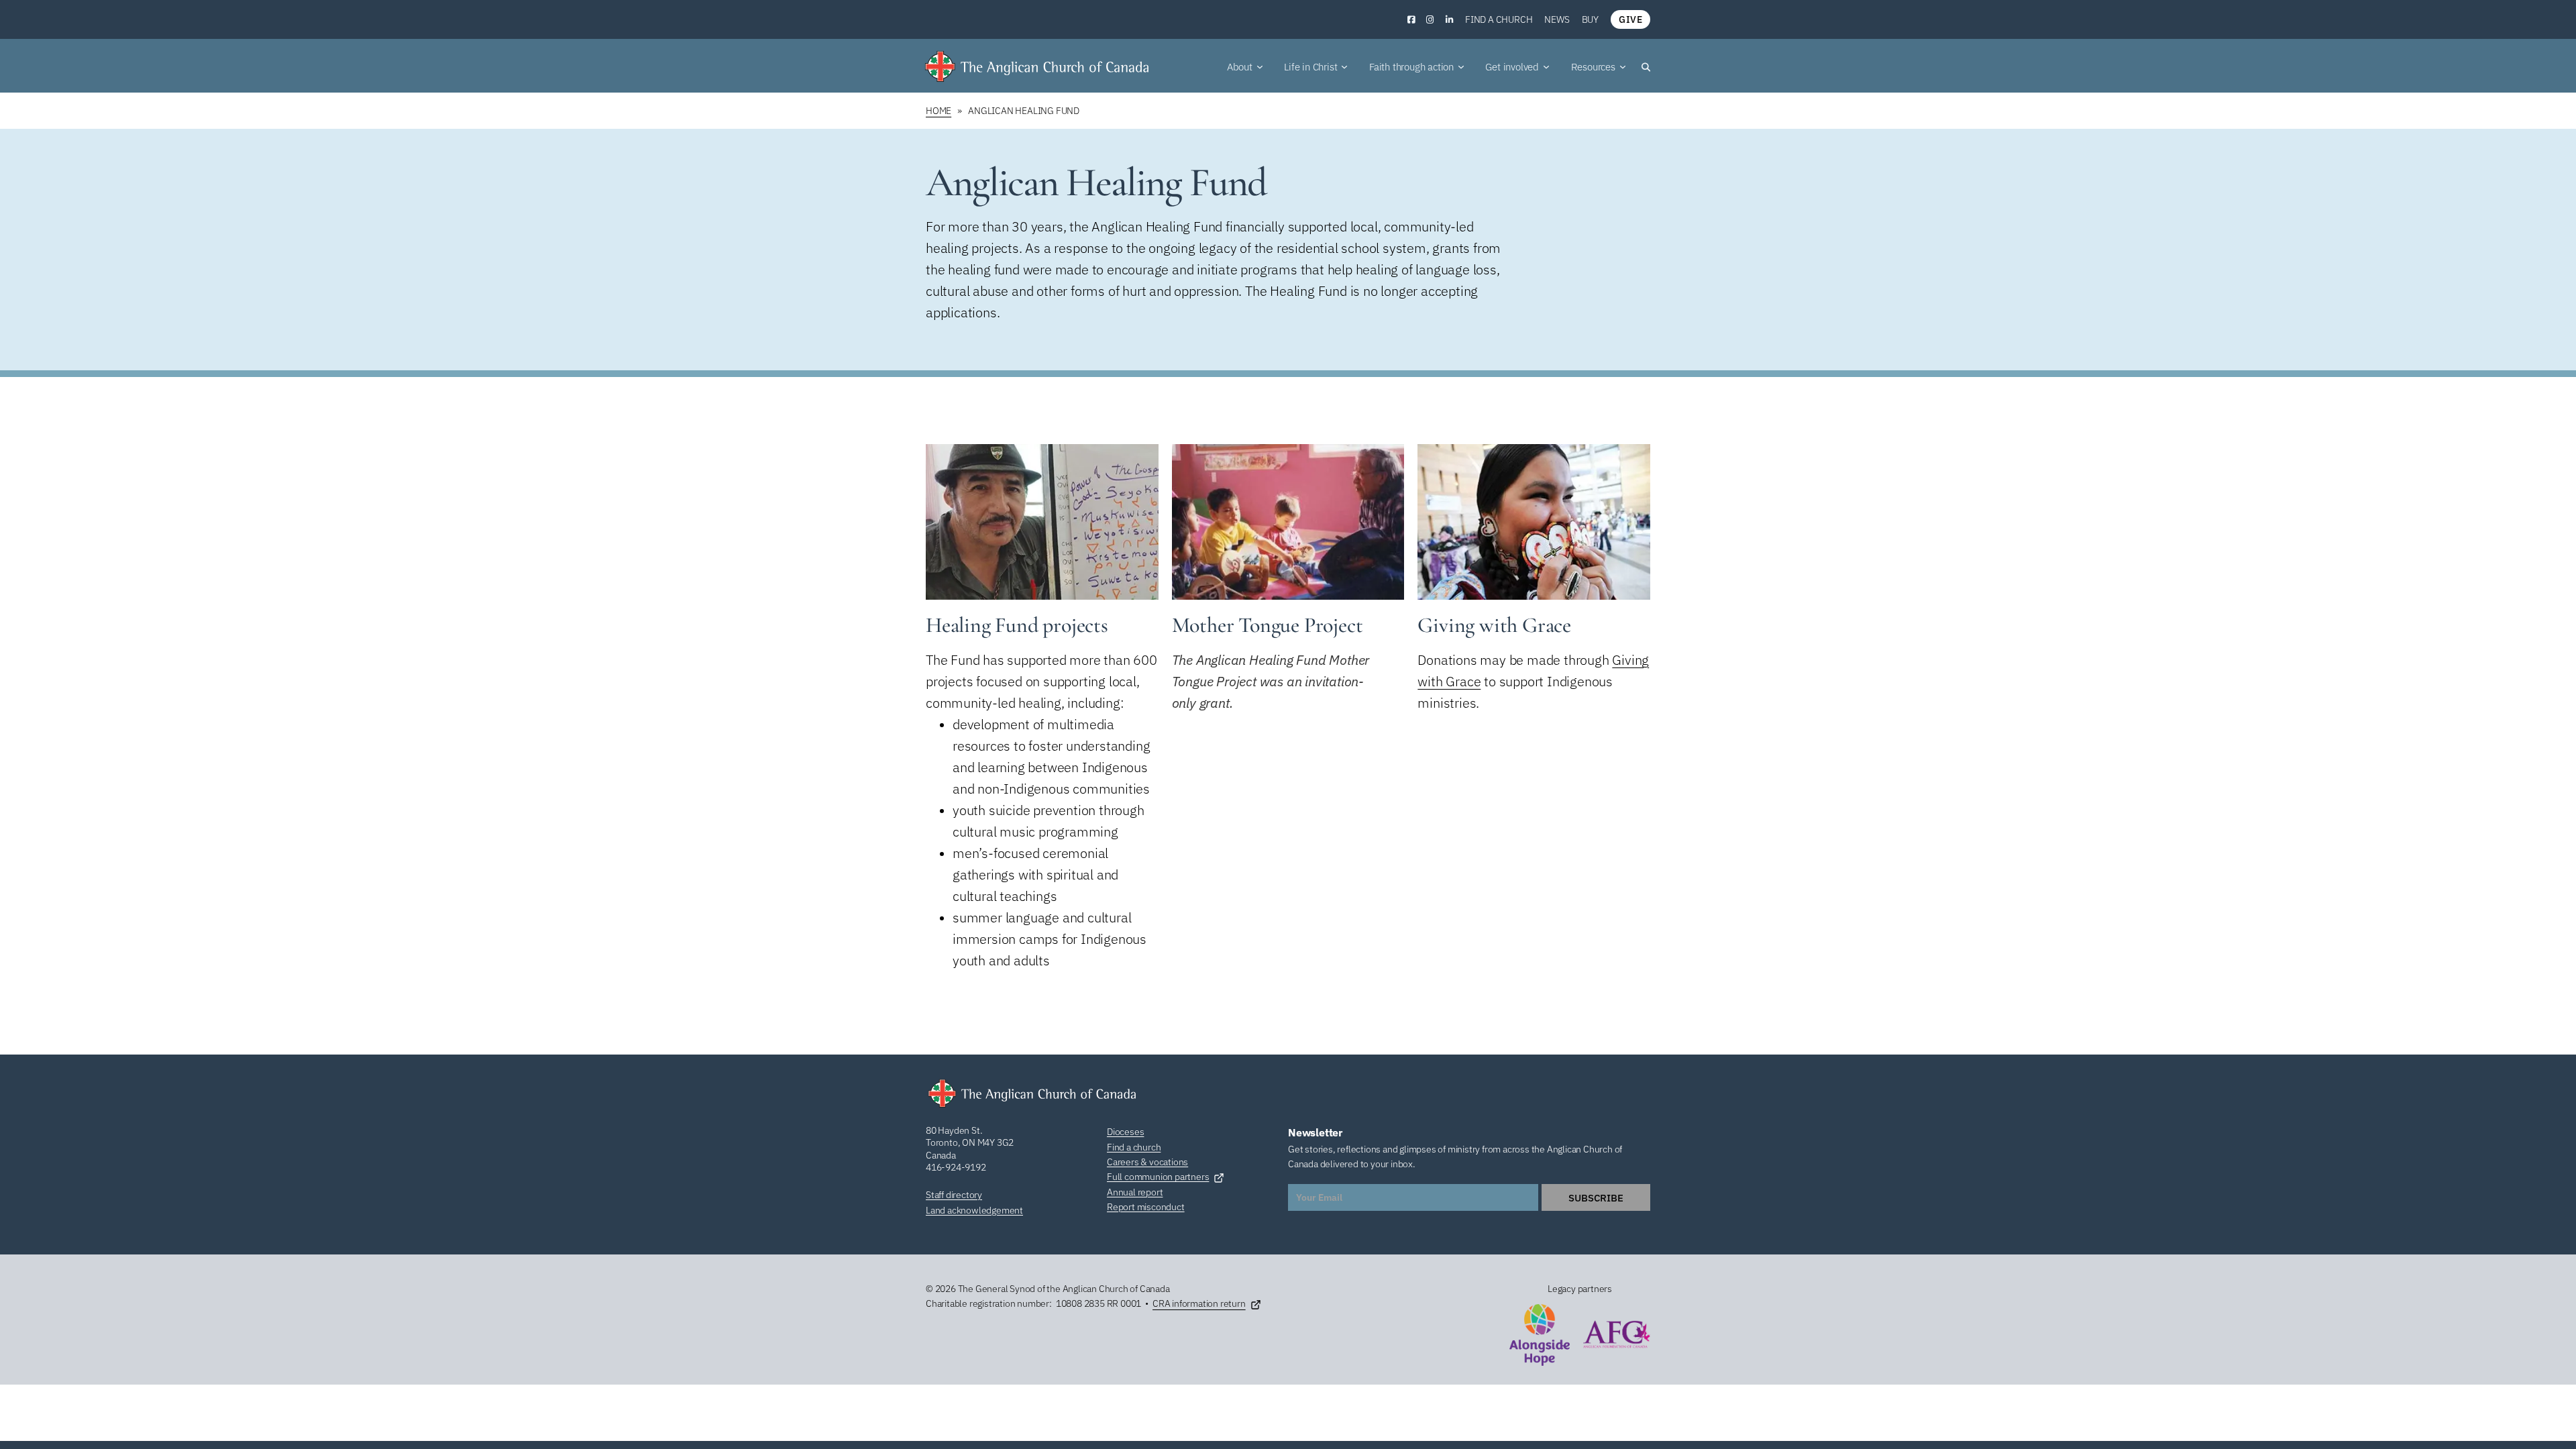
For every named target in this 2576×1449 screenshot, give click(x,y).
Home (938, 111)
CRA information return (1199, 1303)
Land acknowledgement (974, 1210)
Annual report (1135, 1192)
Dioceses (1125, 1132)
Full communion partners (1158, 1177)
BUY (1590, 19)
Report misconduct (1146, 1207)
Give (1630, 19)
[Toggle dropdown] (1260, 67)
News (1557, 19)
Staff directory (954, 1195)
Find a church (1499, 19)
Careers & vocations (1147, 1162)
